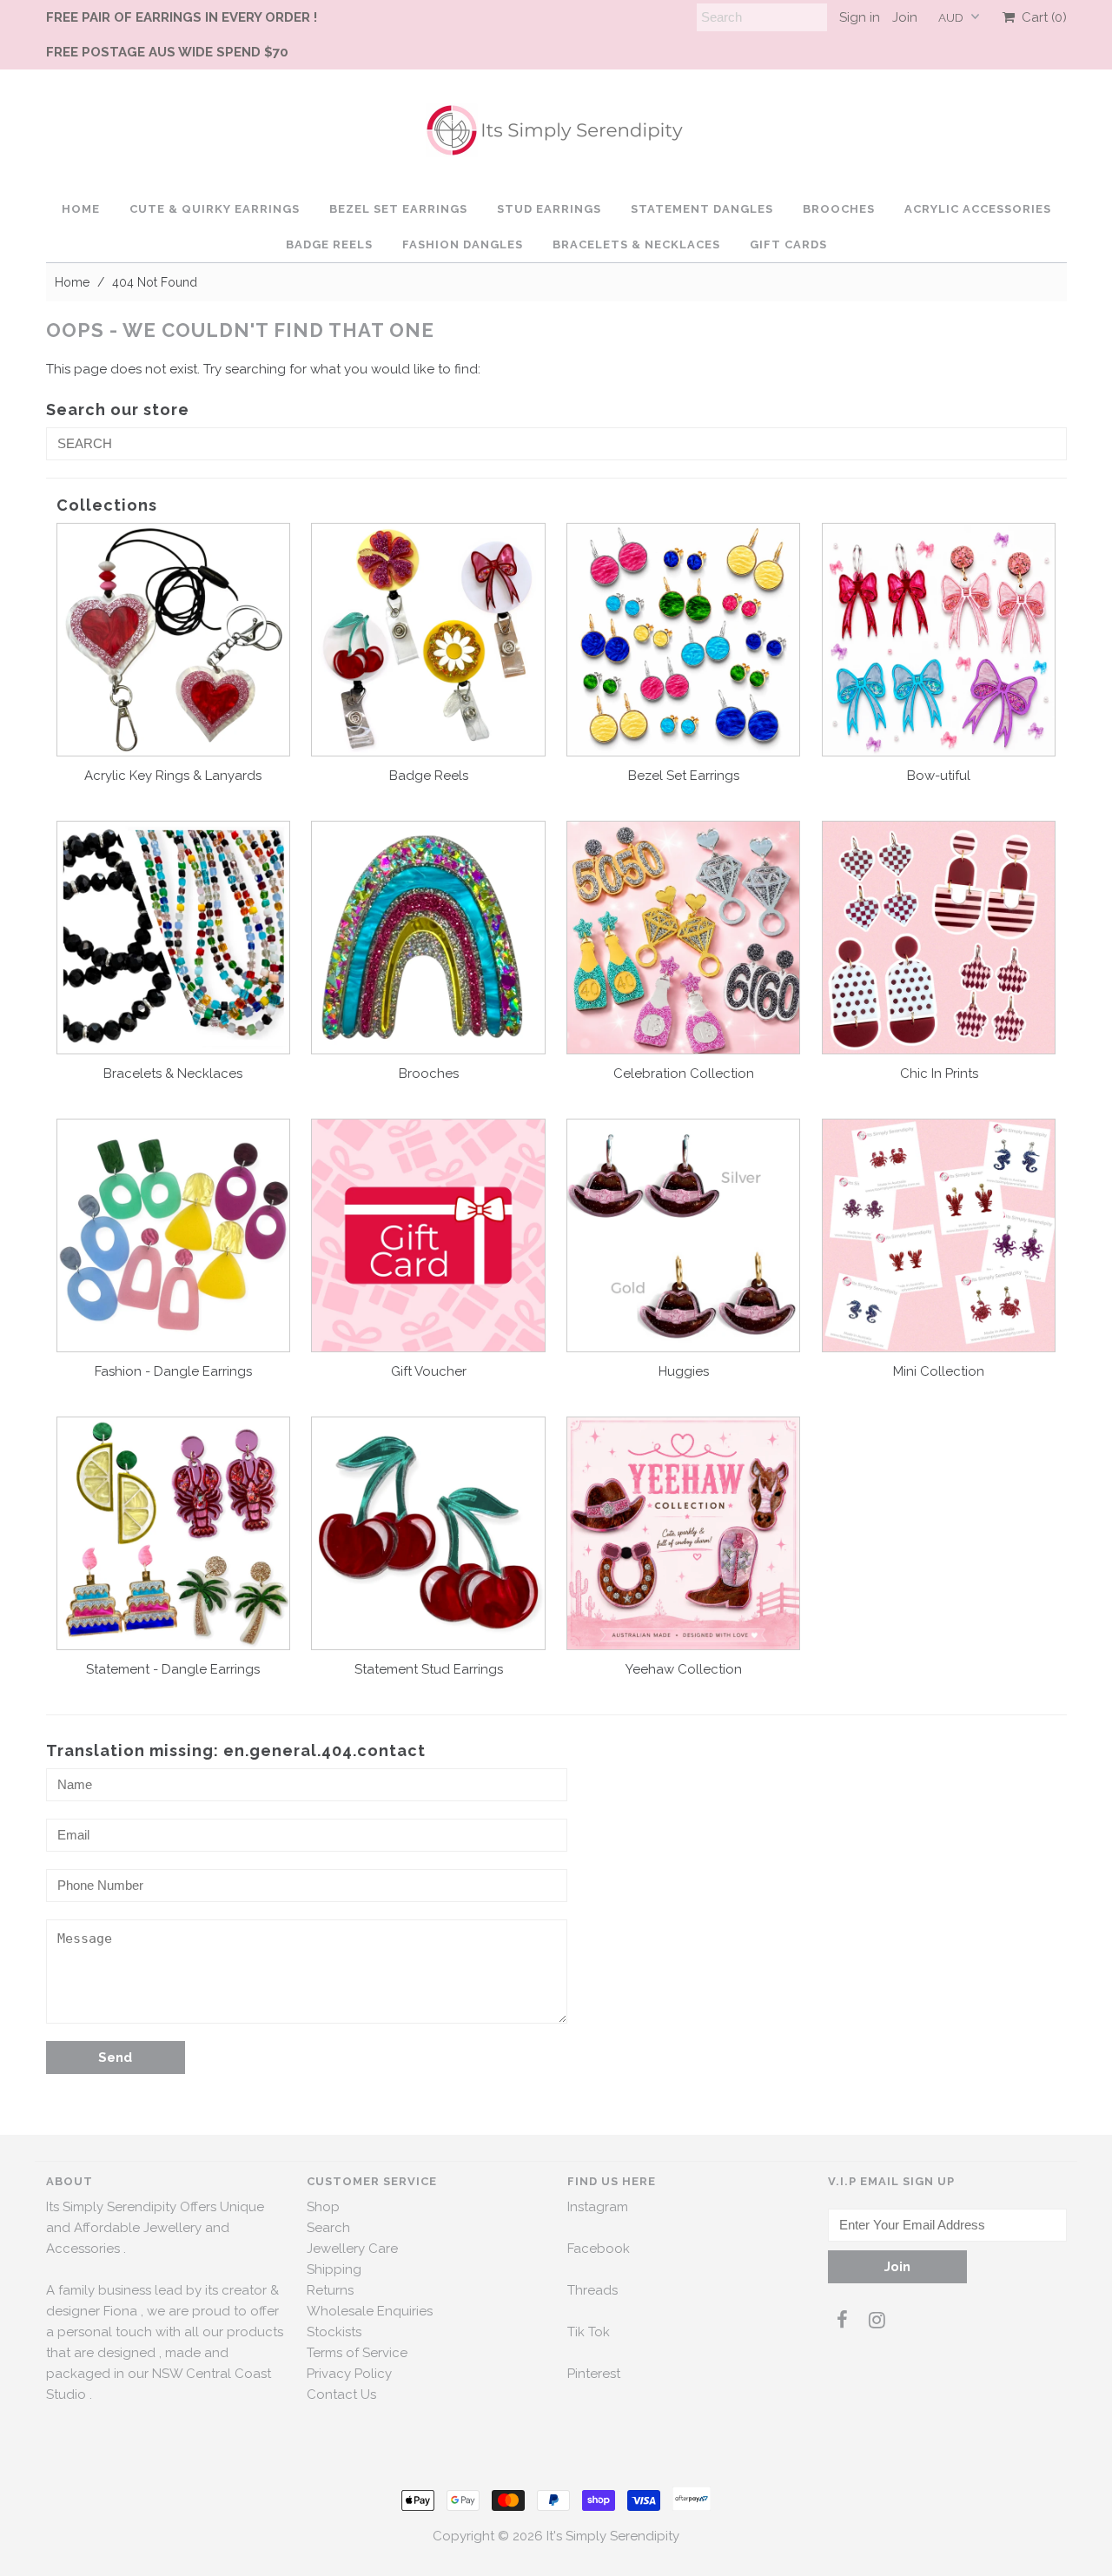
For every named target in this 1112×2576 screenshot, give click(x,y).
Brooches (839, 209)
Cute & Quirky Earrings (215, 209)
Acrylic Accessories (978, 209)
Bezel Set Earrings (398, 209)
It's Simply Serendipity (613, 2536)
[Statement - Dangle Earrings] (173, 1533)
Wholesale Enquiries (370, 2311)
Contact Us (341, 2394)
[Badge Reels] (428, 640)
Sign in (860, 17)
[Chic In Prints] (939, 938)
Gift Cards (788, 244)
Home (81, 209)
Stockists (334, 2332)
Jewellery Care (352, 2249)
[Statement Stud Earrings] (428, 1533)
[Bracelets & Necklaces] (173, 938)
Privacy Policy (349, 2374)
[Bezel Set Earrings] (683, 640)
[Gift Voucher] (428, 1235)
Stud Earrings (549, 209)
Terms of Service (357, 2353)
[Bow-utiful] (939, 640)
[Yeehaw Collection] (683, 1533)
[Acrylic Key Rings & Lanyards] (173, 640)
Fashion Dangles (463, 244)
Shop (323, 2207)
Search (328, 2228)
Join (905, 17)
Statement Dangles (702, 209)
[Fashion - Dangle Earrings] (173, 1235)
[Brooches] (428, 938)
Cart (1041, 17)
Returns (330, 2290)
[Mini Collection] (939, 1235)
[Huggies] (683, 1235)
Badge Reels (329, 244)
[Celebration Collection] (683, 938)
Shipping (334, 2269)
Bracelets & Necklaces (636, 244)
